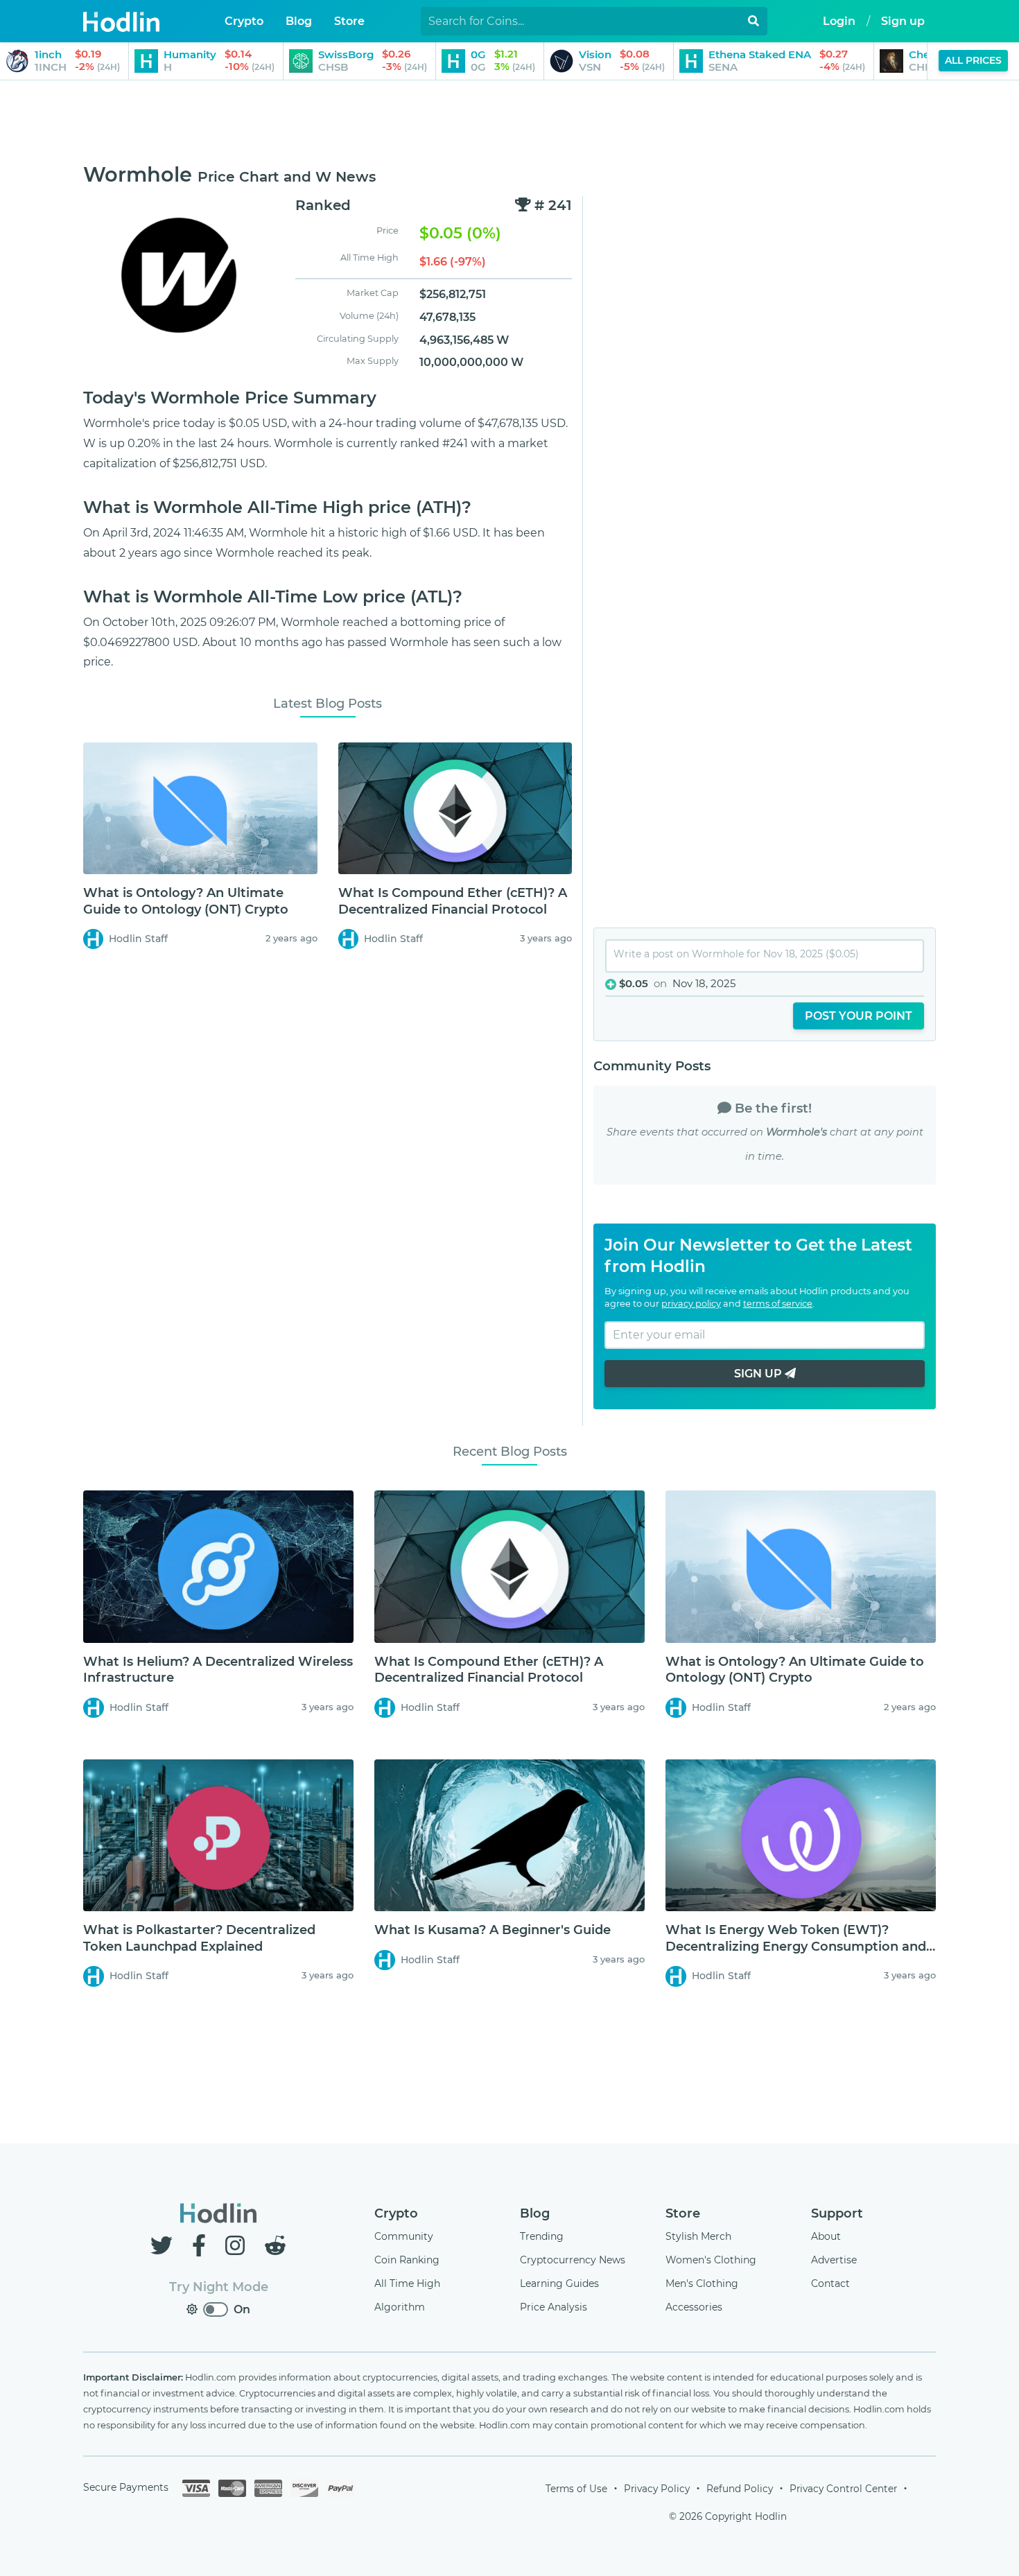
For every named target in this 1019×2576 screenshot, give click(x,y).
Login (839, 21)
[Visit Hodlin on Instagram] (238, 2246)
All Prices (973, 60)
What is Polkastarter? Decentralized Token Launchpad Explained (199, 1938)
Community (404, 2236)
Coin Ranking (407, 2260)
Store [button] (349, 21)
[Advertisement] (509, 123)
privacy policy (691, 1304)
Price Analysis (554, 2307)
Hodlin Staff (138, 939)
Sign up (903, 21)
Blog (535, 2213)
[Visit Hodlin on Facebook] (202, 2246)
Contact (830, 2283)
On (242, 2309)
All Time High (407, 2283)
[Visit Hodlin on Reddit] (275, 2246)
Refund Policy (740, 2489)
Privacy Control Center (843, 2489)
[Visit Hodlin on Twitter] (164, 2246)
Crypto (396, 2213)
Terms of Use (576, 2489)
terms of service (778, 1304)
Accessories (694, 2307)
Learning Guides (559, 2283)
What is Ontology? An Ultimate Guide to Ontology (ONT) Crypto (186, 901)
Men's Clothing (702, 2283)
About (826, 2236)
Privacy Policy (657, 2489)
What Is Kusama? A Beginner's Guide (493, 1930)
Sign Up (759, 1374)
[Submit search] (754, 21)
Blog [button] (299, 21)
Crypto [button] (244, 21)
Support (837, 2213)
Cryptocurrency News (573, 2260)
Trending (542, 2236)
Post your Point (859, 1016)
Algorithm (400, 2307)
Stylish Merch (698, 2236)
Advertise (834, 2260)
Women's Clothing (711, 2260)
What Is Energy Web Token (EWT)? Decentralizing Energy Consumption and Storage (796, 1946)
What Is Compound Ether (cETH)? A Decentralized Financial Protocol (453, 901)
